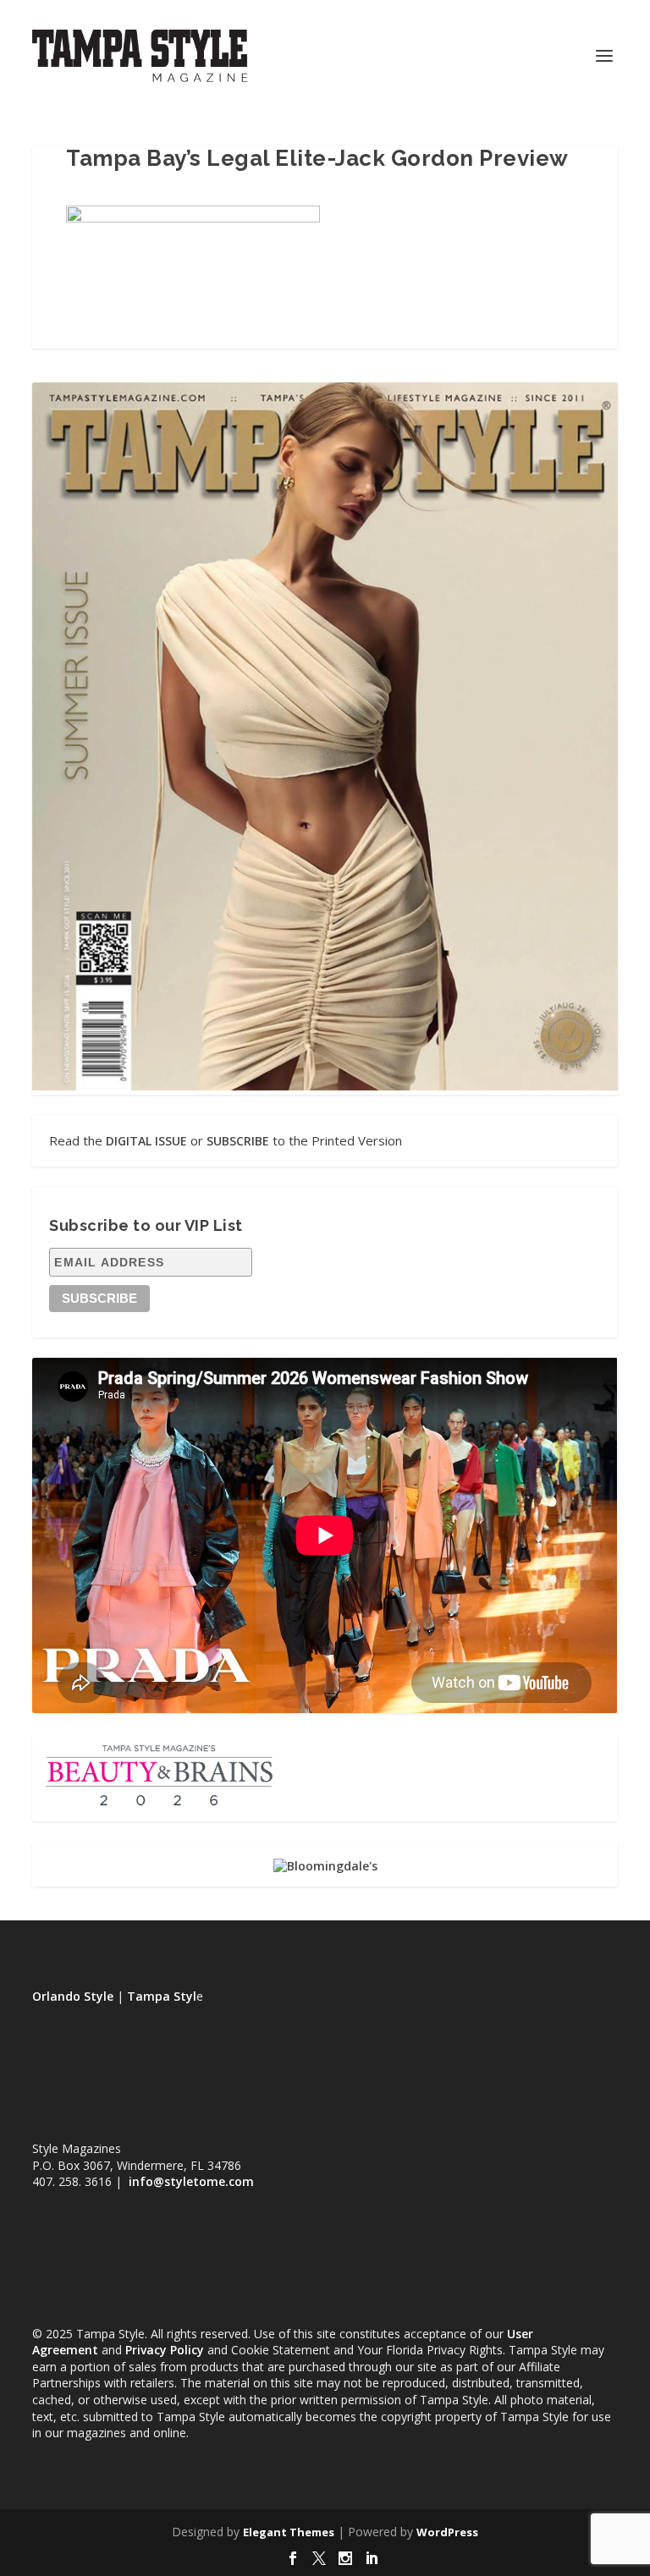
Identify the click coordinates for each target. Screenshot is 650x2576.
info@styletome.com (191, 2181)
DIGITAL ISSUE (146, 1141)
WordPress (447, 2532)
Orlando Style (73, 1996)
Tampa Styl (162, 1996)
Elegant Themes (289, 2532)
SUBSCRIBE (238, 1141)
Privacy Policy (165, 2350)
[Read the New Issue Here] (325, 1086)
